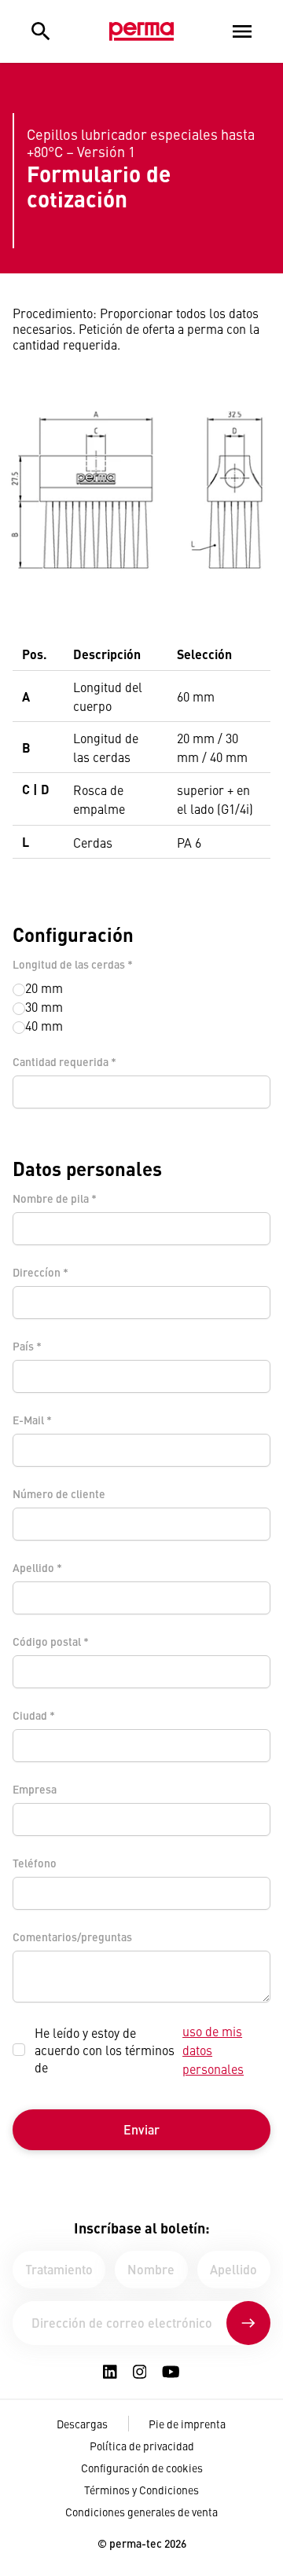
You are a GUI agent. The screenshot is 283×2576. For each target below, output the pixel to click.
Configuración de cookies (142, 2468)
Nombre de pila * (55, 1198)
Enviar (141, 2129)
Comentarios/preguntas (72, 1937)
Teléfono (35, 1863)
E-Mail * (32, 1420)
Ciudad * (34, 1715)
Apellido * (37, 1567)
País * (27, 1346)
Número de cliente (59, 1493)
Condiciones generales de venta (141, 2512)
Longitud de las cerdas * (73, 964)
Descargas (82, 2424)
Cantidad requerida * (64, 1061)
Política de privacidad (142, 2446)
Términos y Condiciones (141, 2490)
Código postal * (51, 1641)
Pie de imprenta (187, 2424)
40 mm (44, 1025)
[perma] (141, 31)
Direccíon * (40, 1272)
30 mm (44, 1006)
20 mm (44, 988)
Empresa (35, 1789)
